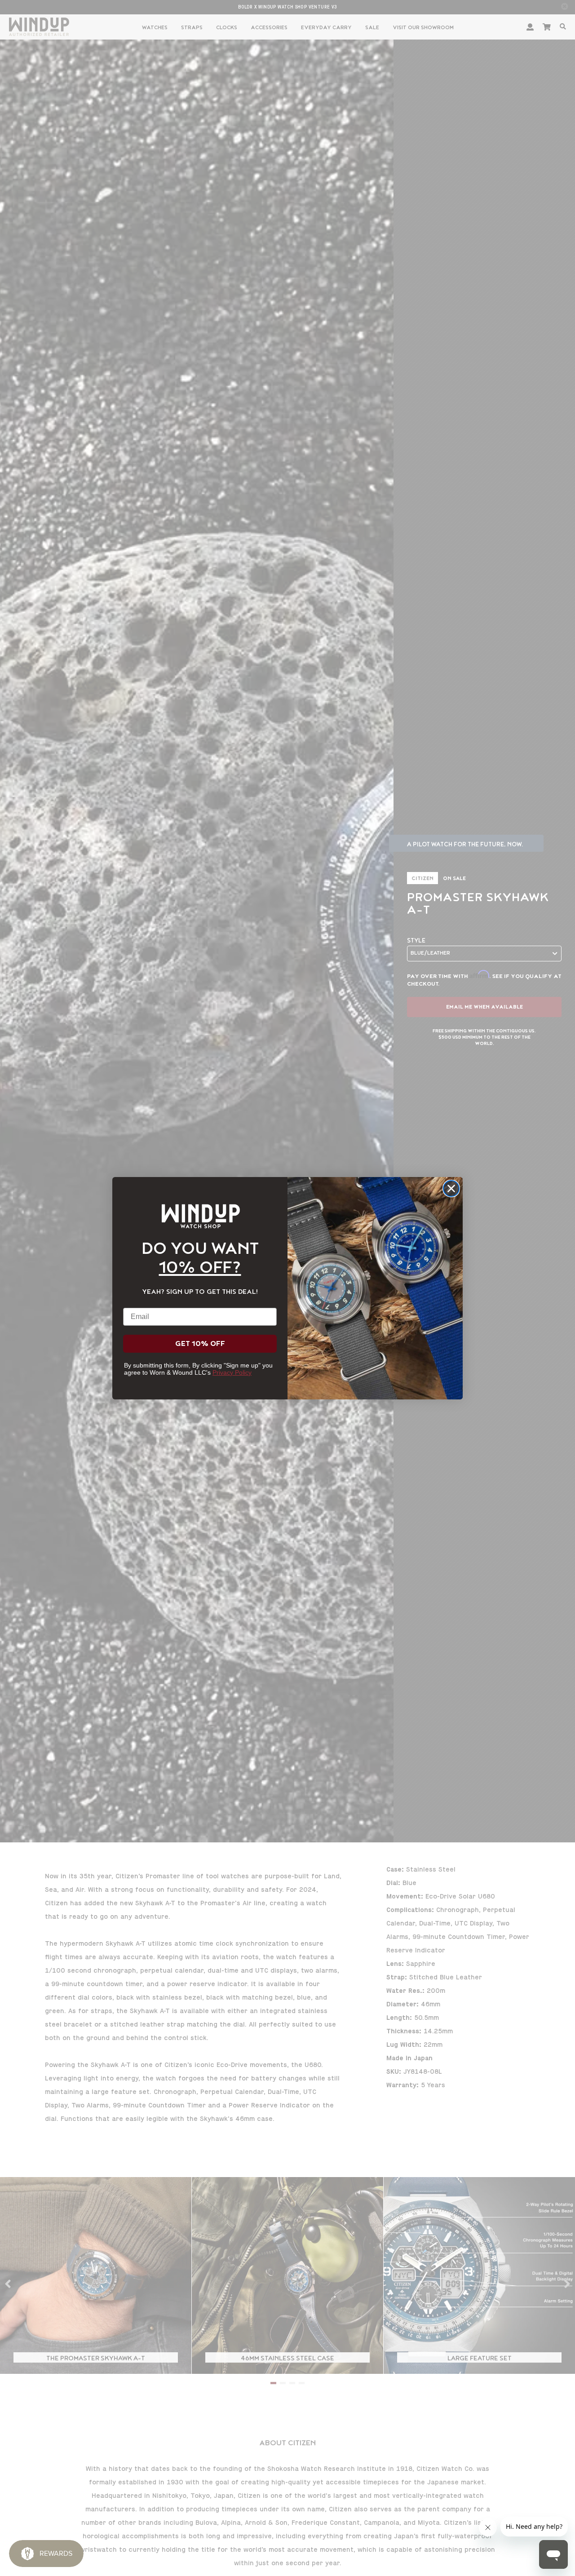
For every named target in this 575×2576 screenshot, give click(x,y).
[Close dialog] (451, 1188)
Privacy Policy (232, 1372)
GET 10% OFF (200, 1344)
